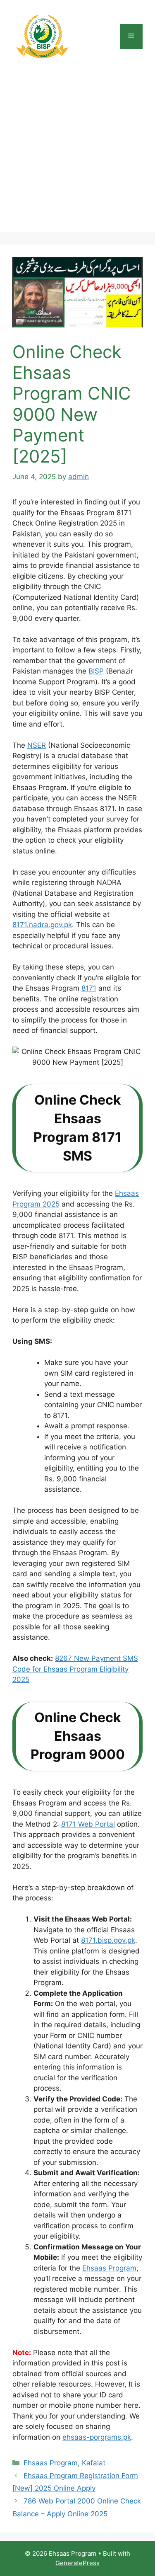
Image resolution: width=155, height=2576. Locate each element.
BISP (96, 671)
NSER (37, 745)
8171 (89, 988)
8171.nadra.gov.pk (42, 925)
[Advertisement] (77, 154)
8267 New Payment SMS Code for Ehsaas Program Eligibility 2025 (75, 1669)
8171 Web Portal (88, 1824)
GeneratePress (77, 2563)
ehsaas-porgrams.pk (97, 2437)
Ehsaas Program (109, 2268)
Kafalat (94, 2463)
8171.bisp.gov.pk (108, 1940)
